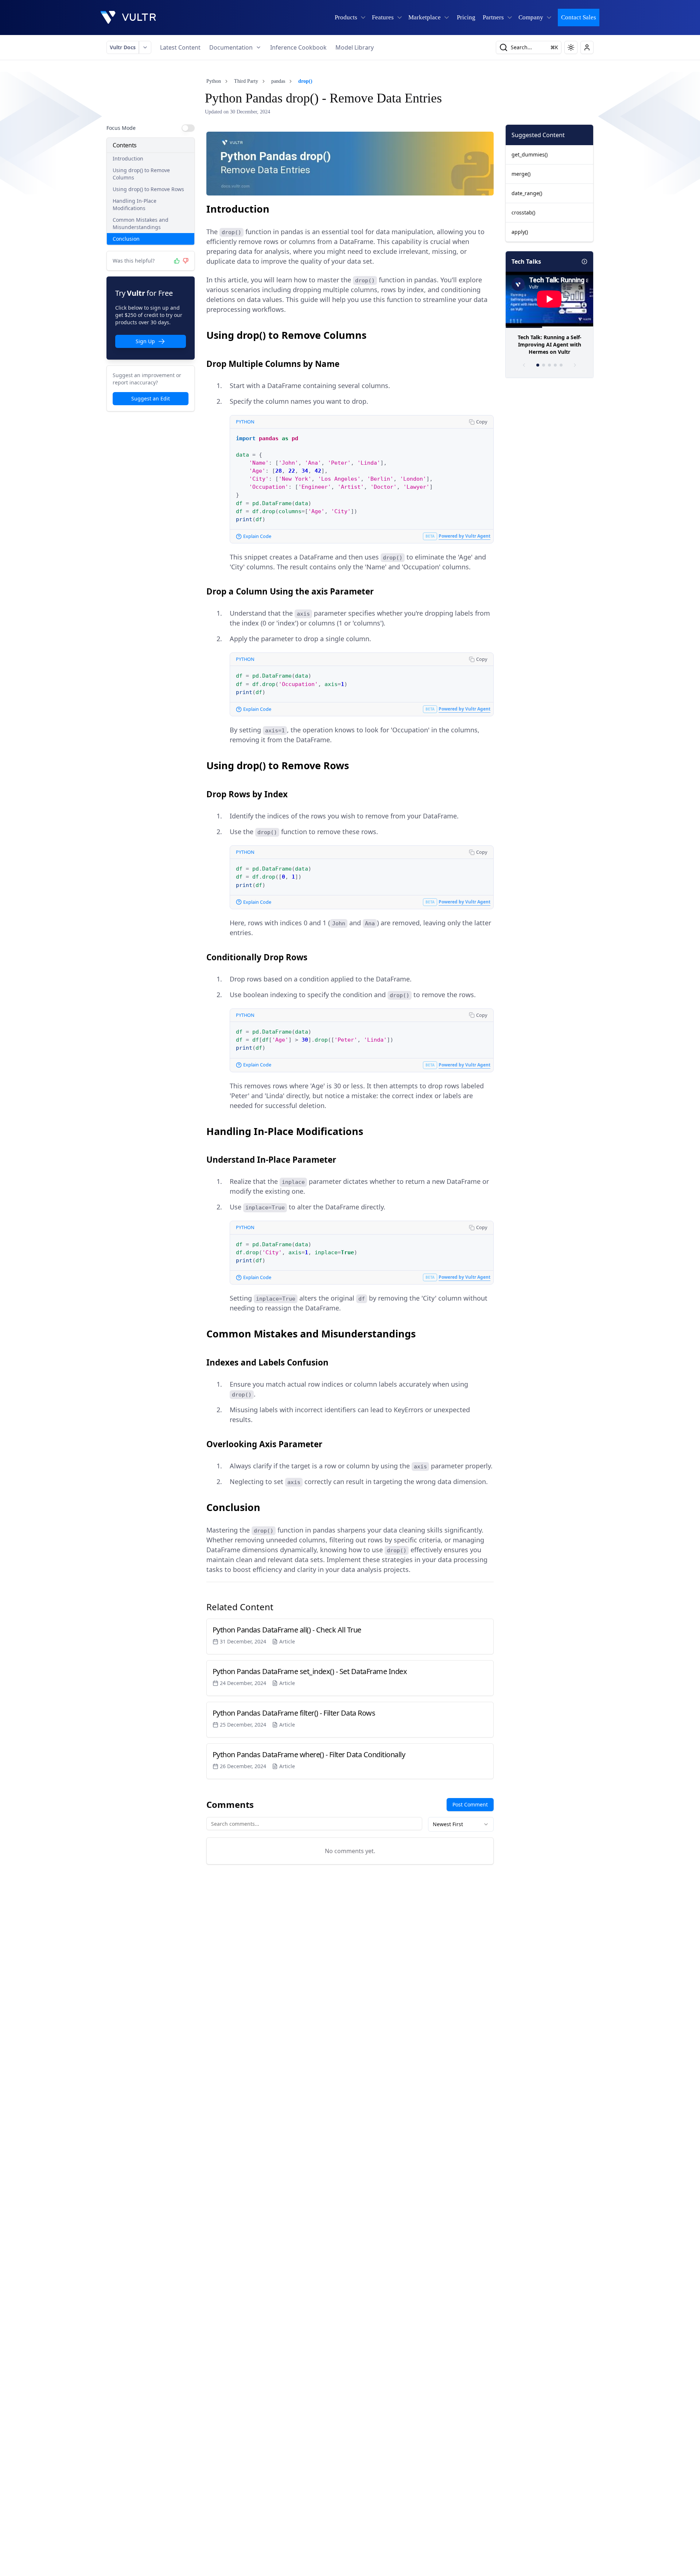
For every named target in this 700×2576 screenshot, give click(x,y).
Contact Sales (579, 17)
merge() (521, 174)
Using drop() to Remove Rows (148, 189)
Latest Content (180, 47)
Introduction (128, 158)
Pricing (466, 17)
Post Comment (470, 1804)
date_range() (527, 193)
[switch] (188, 128)
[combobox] (461, 1824)
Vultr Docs (123, 47)
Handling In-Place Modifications (135, 204)
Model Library (355, 47)
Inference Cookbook (298, 47)
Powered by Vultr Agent (464, 536)
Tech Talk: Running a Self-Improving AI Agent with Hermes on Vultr (550, 344)
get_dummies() (530, 154)
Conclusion (126, 239)
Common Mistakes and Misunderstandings (141, 223)
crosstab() (523, 212)
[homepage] (128, 18)
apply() (520, 232)
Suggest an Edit (151, 398)
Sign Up (145, 341)
